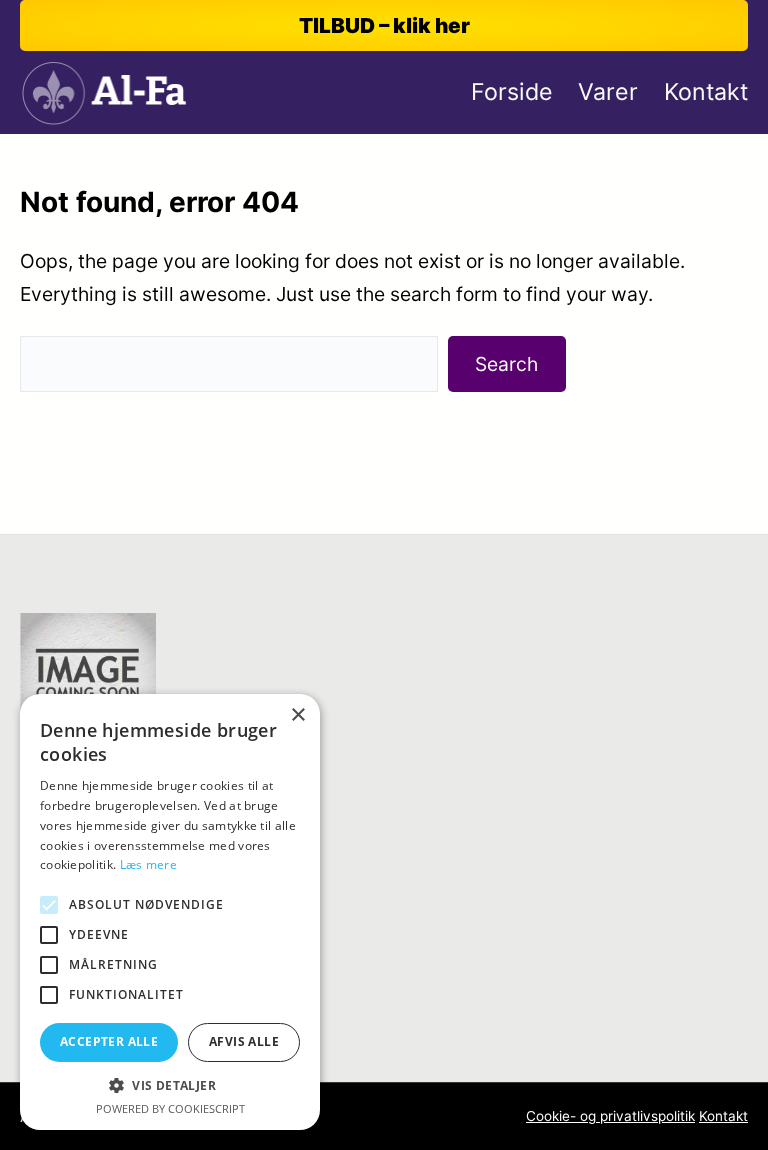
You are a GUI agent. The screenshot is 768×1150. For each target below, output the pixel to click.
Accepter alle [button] (109, 1041)
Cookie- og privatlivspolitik (610, 1116)
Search (506, 364)
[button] (170, 1085)
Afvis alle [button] (244, 1041)
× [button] (297, 715)
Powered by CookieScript (170, 1108)
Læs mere (148, 864)
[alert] (170, 912)
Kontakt (723, 1116)
